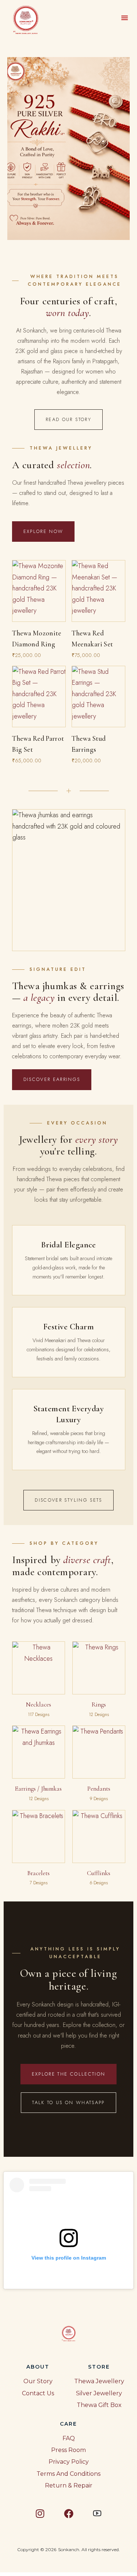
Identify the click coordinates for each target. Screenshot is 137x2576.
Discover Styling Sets (68, 1500)
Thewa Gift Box (99, 2405)
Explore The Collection (68, 2074)
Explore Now (43, 531)
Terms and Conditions (68, 2474)
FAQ (69, 2438)
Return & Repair (69, 2485)
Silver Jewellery (99, 2393)
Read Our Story (68, 419)
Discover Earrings (52, 1079)
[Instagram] (40, 2513)
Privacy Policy (69, 2462)
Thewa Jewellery (99, 2381)
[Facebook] (69, 2513)
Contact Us (38, 2393)
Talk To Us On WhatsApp (68, 2102)
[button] (125, 18)
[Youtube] (97, 2513)
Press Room (68, 2450)
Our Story (38, 2381)
